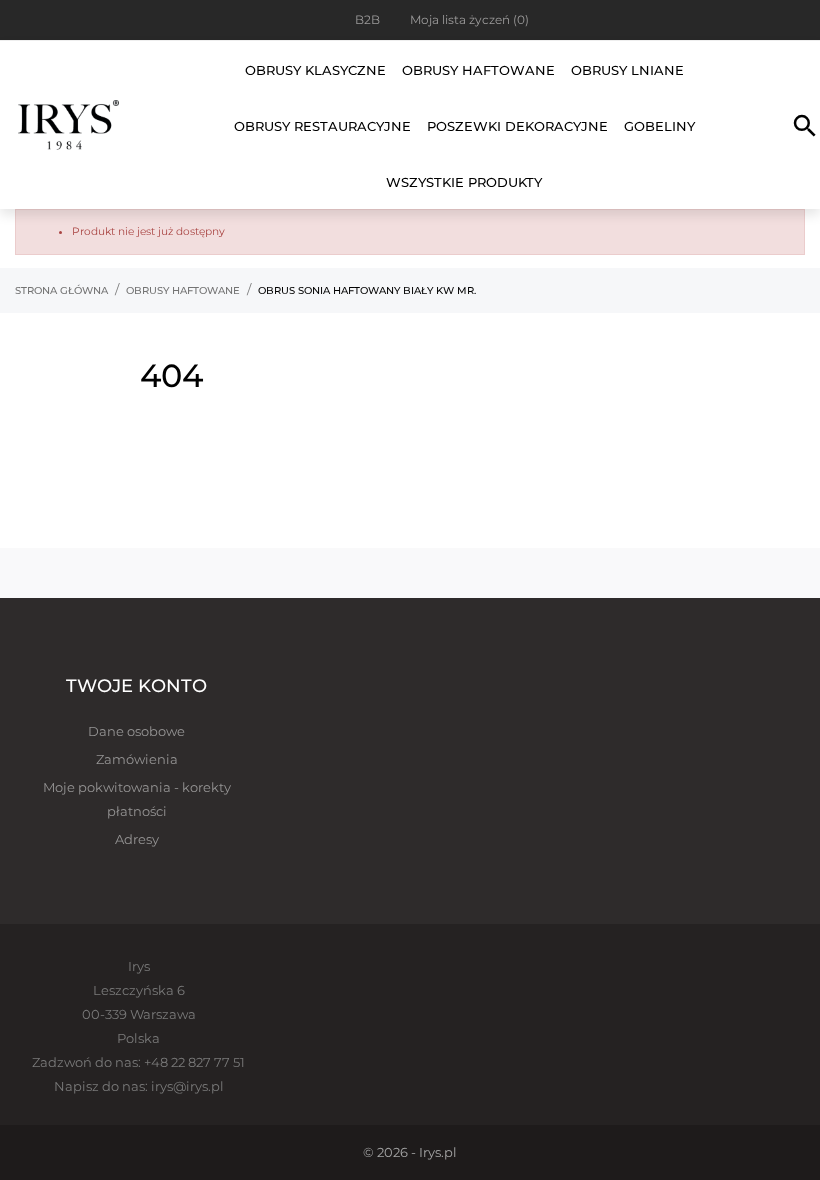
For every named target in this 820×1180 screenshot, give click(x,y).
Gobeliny (659, 126)
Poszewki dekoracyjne (517, 126)
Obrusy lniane (627, 70)
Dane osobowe (136, 731)
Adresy (137, 839)
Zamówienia (137, 759)
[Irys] (68, 125)
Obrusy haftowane (478, 70)
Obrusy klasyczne (315, 70)
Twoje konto (136, 686)
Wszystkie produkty (464, 182)
